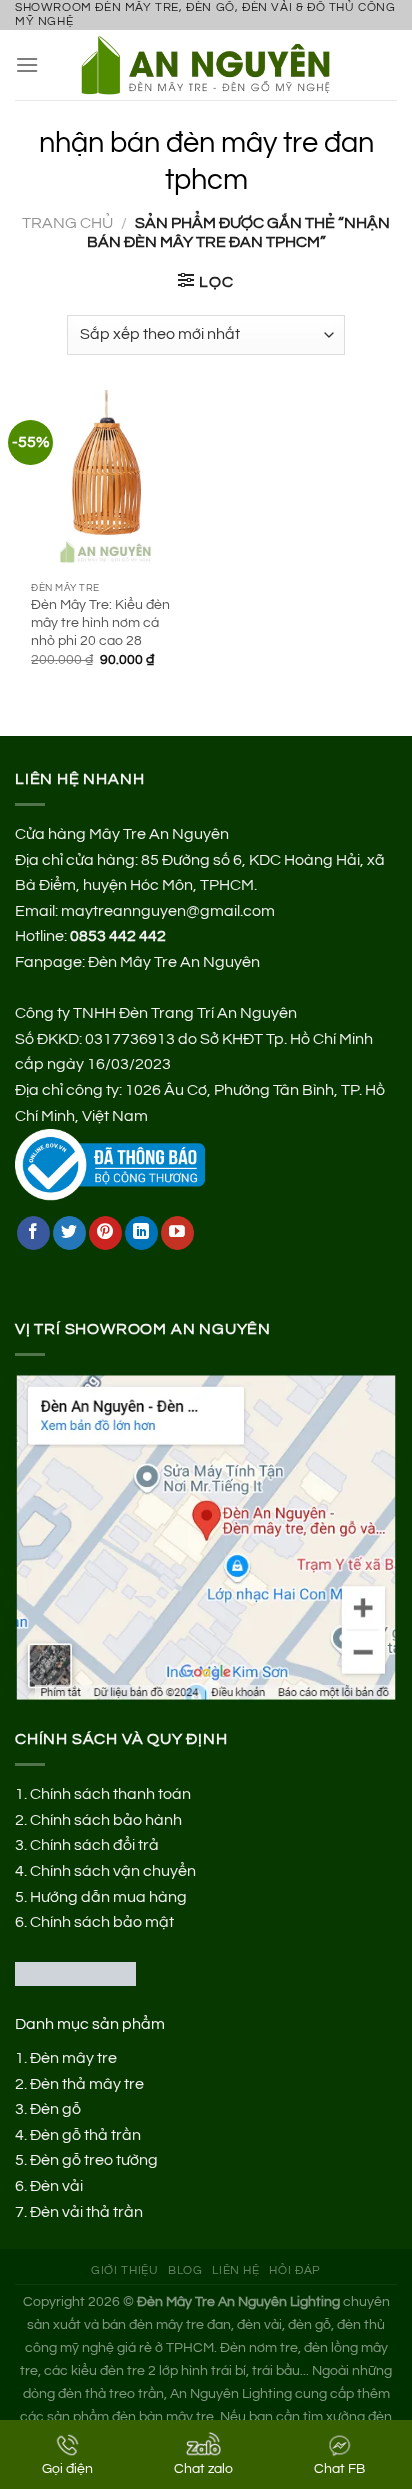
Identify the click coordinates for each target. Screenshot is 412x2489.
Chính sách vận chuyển (113, 1871)
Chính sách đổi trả (94, 1845)
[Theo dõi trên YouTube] (177, 1233)
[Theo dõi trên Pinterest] (105, 1233)
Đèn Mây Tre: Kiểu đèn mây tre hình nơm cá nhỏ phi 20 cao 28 (100, 622)
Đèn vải (56, 2186)
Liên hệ (235, 2270)
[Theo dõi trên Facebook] (33, 1233)
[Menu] (27, 64)
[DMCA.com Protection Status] (75, 1973)
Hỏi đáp (294, 2270)
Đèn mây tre (73, 2058)
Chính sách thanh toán (110, 1794)
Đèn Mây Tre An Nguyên (174, 962)
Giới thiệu (124, 2270)
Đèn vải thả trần (86, 2212)
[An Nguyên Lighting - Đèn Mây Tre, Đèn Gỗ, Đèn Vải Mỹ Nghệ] (213, 65)
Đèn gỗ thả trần (85, 2135)
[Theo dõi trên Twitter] (69, 1233)
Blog (185, 2270)
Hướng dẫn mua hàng (108, 1897)
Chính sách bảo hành (106, 1820)
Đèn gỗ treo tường (94, 2160)
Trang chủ (67, 223)
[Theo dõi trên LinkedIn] (141, 1233)
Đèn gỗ (55, 2109)
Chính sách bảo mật (102, 1922)
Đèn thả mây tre (87, 2084)
